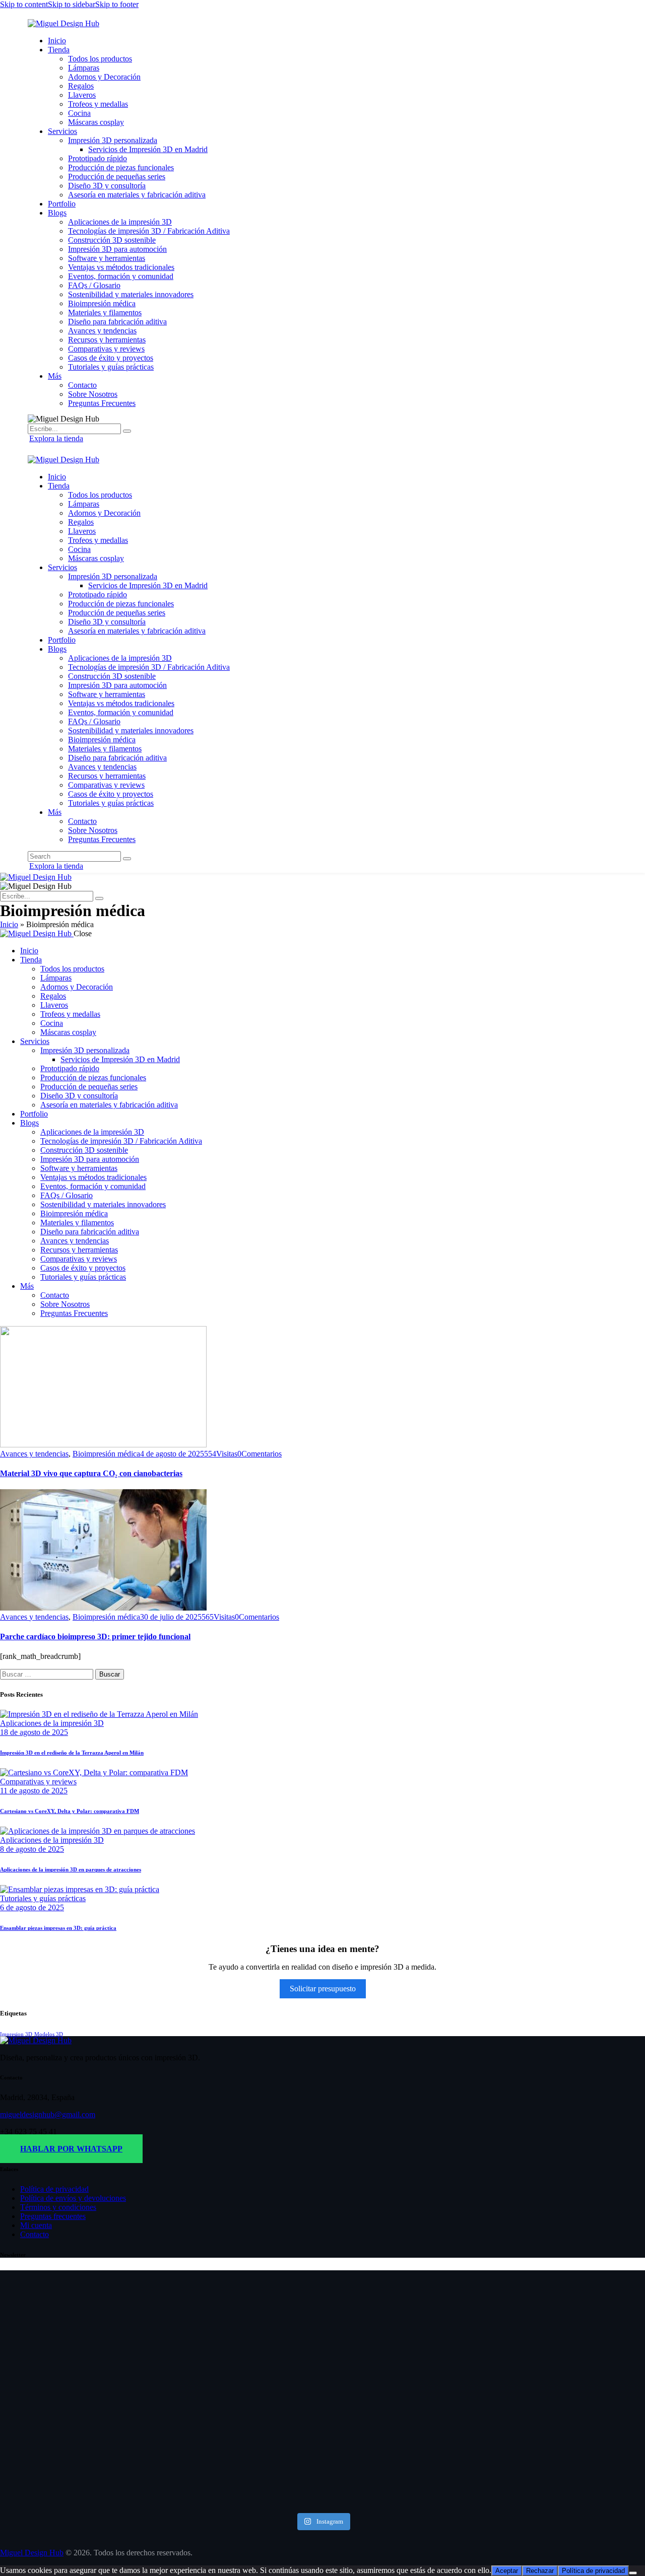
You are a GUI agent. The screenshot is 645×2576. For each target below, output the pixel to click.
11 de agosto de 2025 (34, 1791)
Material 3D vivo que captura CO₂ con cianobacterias (91, 1473)
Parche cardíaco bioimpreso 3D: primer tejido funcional (95, 1637)
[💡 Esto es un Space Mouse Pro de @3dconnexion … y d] (591, 2345)
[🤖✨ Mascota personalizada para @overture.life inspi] (161, 2368)
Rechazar (540, 2571)
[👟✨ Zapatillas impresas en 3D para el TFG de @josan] (376, 2377)
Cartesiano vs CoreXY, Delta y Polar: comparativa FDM (70, 1811)
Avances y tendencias (34, 1454)
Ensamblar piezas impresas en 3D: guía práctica (58, 1928)
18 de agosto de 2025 (34, 1732)
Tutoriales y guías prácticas (43, 1898)
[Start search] (127, 859)
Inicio (9, 924)
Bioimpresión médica (106, 1454)
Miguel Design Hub (32, 2553)
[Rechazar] (633, 2573)
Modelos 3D (49, 2034)
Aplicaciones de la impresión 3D (52, 1723)
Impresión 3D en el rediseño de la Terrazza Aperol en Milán (72, 1753)
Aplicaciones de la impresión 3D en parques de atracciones (71, 1869)
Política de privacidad (593, 2571)
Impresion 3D (16, 2034)
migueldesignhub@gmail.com (48, 2114)
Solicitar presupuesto (323, 1989)
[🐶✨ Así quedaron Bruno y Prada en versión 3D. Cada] (483, 2341)
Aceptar (507, 2571)
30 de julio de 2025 (171, 1617)
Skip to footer (117, 4)
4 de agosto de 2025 (172, 1454)
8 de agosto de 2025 (32, 1849)
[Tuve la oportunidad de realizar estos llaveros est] (54, 2390)
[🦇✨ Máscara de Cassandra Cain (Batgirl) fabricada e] (269, 2350)
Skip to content (24, 4)
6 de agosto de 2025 (32, 1907)
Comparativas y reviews (38, 1782)
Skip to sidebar (72, 4)
